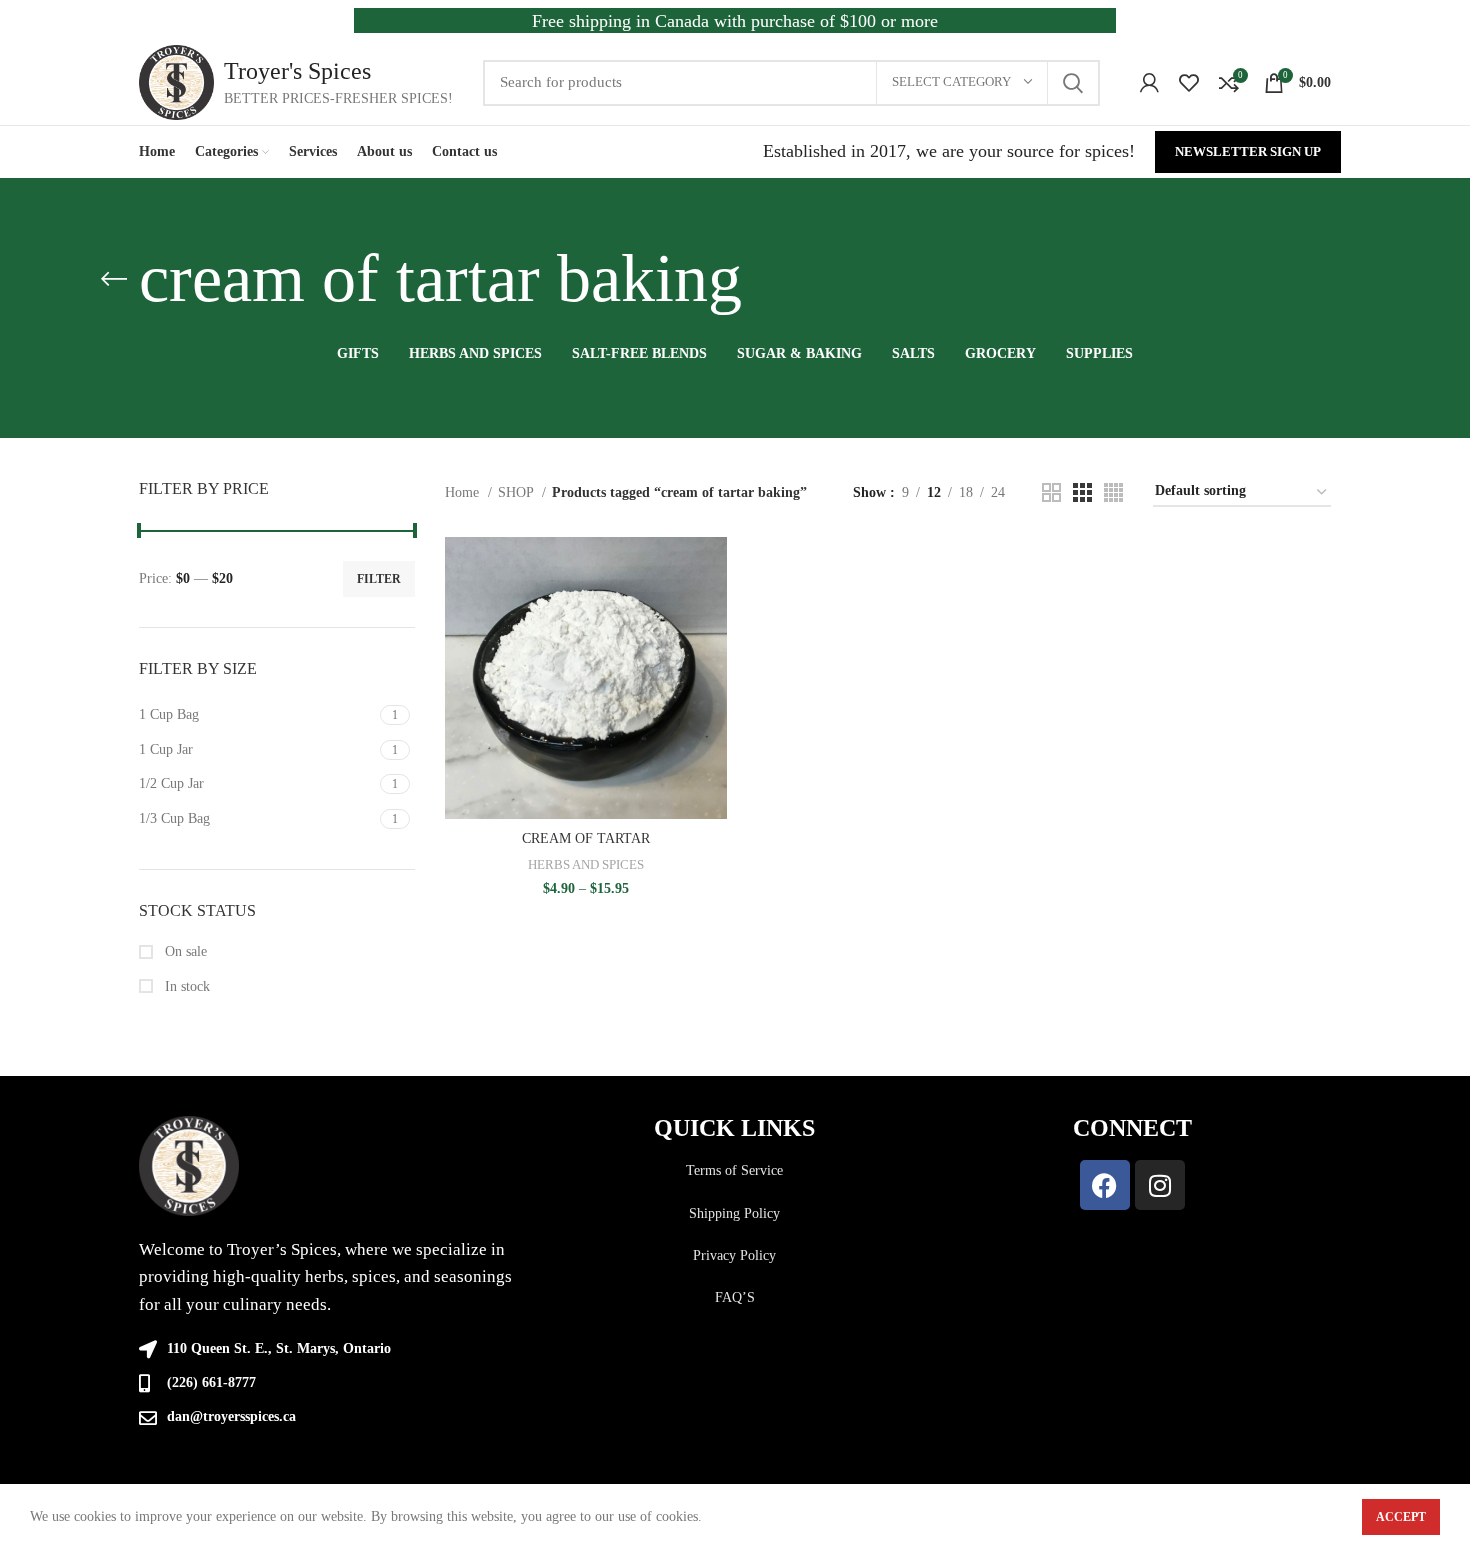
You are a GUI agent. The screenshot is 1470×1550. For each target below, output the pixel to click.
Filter (379, 579)
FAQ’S (735, 1297)
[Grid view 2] (1051, 492)
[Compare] (712, 569)
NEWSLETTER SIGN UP (1248, 151)
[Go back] (114, 279)
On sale (184, 951)
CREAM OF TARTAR (586, 838)
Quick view (712, 614)
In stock (185, 986)
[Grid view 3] (1082, 492)
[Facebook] (1105, 1185)
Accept (1401, 1517)
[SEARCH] (1073, 83)
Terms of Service (734, 1170)
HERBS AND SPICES (586, 864)
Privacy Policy (734, 1255)
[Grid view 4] (1113, 492)
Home (464, 492)
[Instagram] (1160, 1185)
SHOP (517, 492)
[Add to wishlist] (712, 659)
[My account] (1149, 83)
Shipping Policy (734, 1213)
